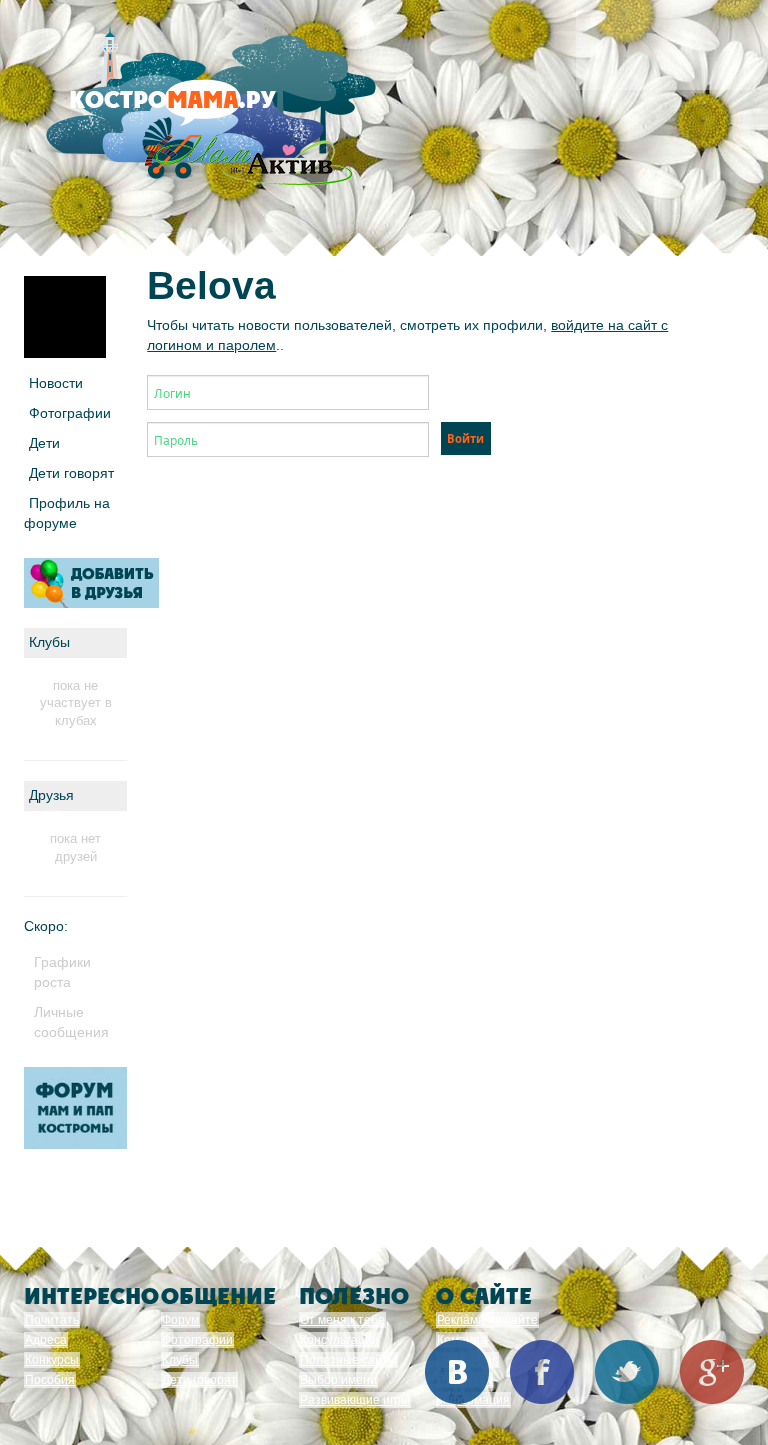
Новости (56, 383)
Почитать (52, 1320)
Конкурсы (52, 1360)
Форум (180, 1320)
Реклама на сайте (487, 1320)
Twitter (627, 1372)
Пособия (50, 1380)
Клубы (180, 1360)
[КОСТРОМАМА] (206, 109)
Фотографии (70, 413)
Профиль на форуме (67, 513)
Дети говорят (71, 473)
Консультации (339, 1340)
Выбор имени (338, 1380)
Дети (44, 443)
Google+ (712, 1372)
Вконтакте (457, 1372)
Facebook (542, 1372)
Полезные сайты (348, 1360)
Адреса (46, 1340)
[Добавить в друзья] (91, 583)
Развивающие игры (355, 1400)
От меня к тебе (342, 1320)
